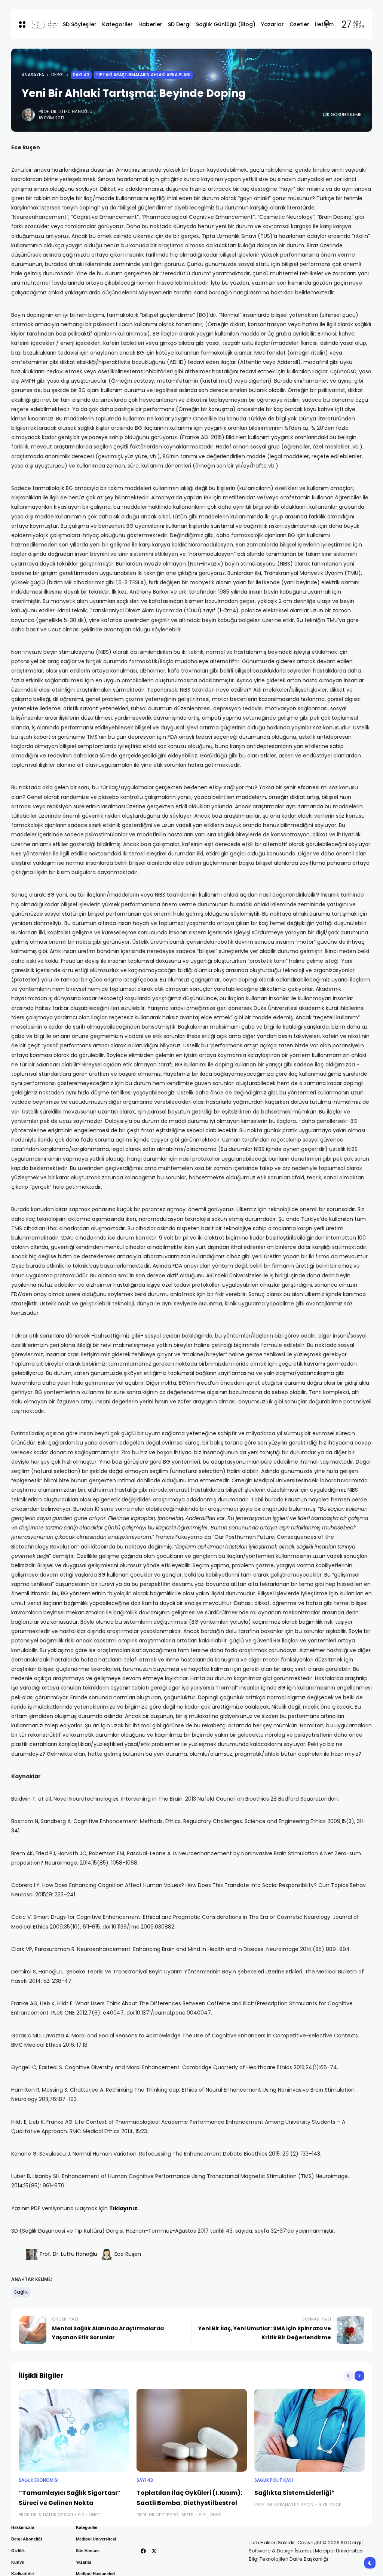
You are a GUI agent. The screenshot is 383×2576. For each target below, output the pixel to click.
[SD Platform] (41, 24)
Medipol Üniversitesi (96, 2539)
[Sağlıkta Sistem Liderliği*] (310, 2430)
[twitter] (154, 2551)
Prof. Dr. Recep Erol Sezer (165, 2515)
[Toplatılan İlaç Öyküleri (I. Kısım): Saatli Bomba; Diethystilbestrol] (192, 2430)
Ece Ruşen (128, 2254)
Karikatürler (23, 2574)
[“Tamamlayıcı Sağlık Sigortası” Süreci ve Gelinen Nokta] (74, 2430)
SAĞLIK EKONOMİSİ (39, 2480)
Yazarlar (84, 2562)
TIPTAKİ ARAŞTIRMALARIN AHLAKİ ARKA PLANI (143, 75)
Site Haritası (88, 2551)
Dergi (57, 75)
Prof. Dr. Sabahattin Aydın (284, 2505)
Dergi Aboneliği (27, 2539)
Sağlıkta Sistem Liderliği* (295, 2493)
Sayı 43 (81, 75)
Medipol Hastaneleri (95, 2574)
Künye (18, 2562)
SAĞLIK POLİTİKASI (274, 2480)
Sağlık (21, 2292)
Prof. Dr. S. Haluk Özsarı (46, 2515)
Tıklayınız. (124, 2208)
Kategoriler (87, 2527)
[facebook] (143, 2551)
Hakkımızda (23, 2527)
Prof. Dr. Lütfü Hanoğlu (65, 111)
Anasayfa (33, 75)
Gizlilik (18, 2551)
